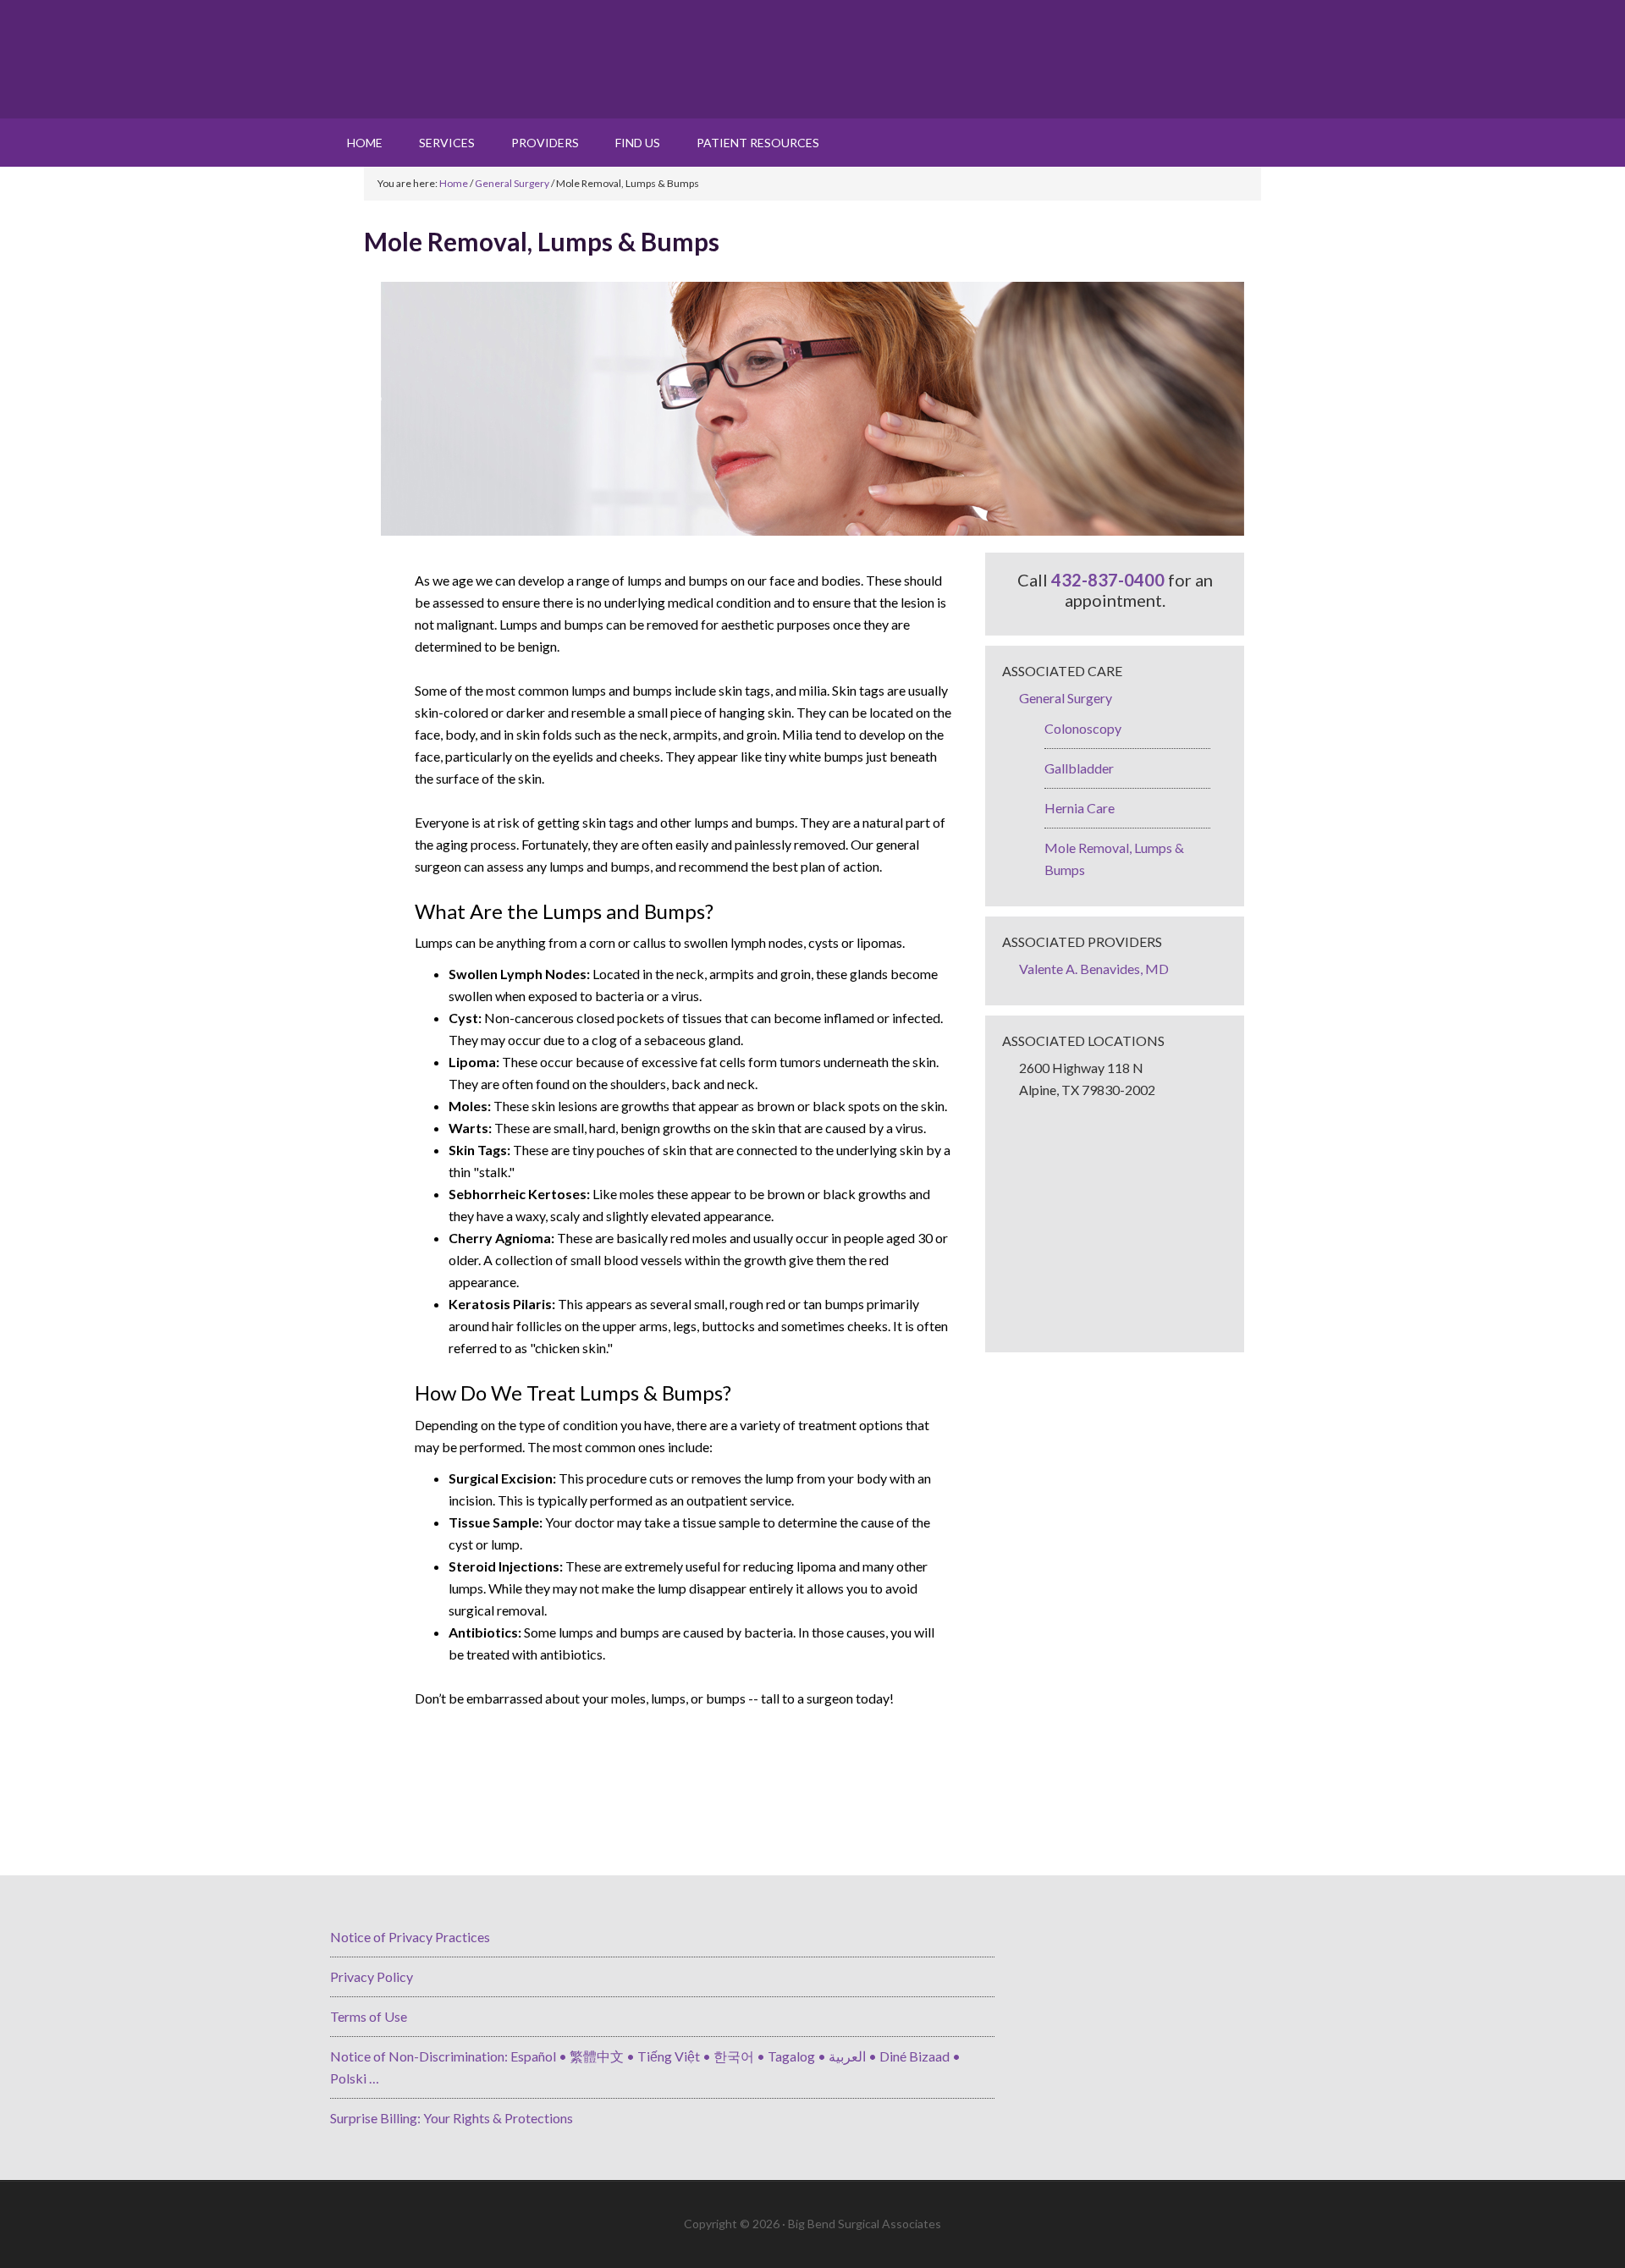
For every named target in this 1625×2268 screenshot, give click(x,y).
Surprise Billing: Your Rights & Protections (452, 2118)
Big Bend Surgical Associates (812, 59)
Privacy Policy (372, 1976)
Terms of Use (369, 2016)
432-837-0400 (1108, 580)
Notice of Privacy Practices (410, 1937)
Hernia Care (1080, 808)
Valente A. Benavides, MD (1094, 969)
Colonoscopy (1083, 728)
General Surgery (1066, 698)
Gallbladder (1079, 768)
